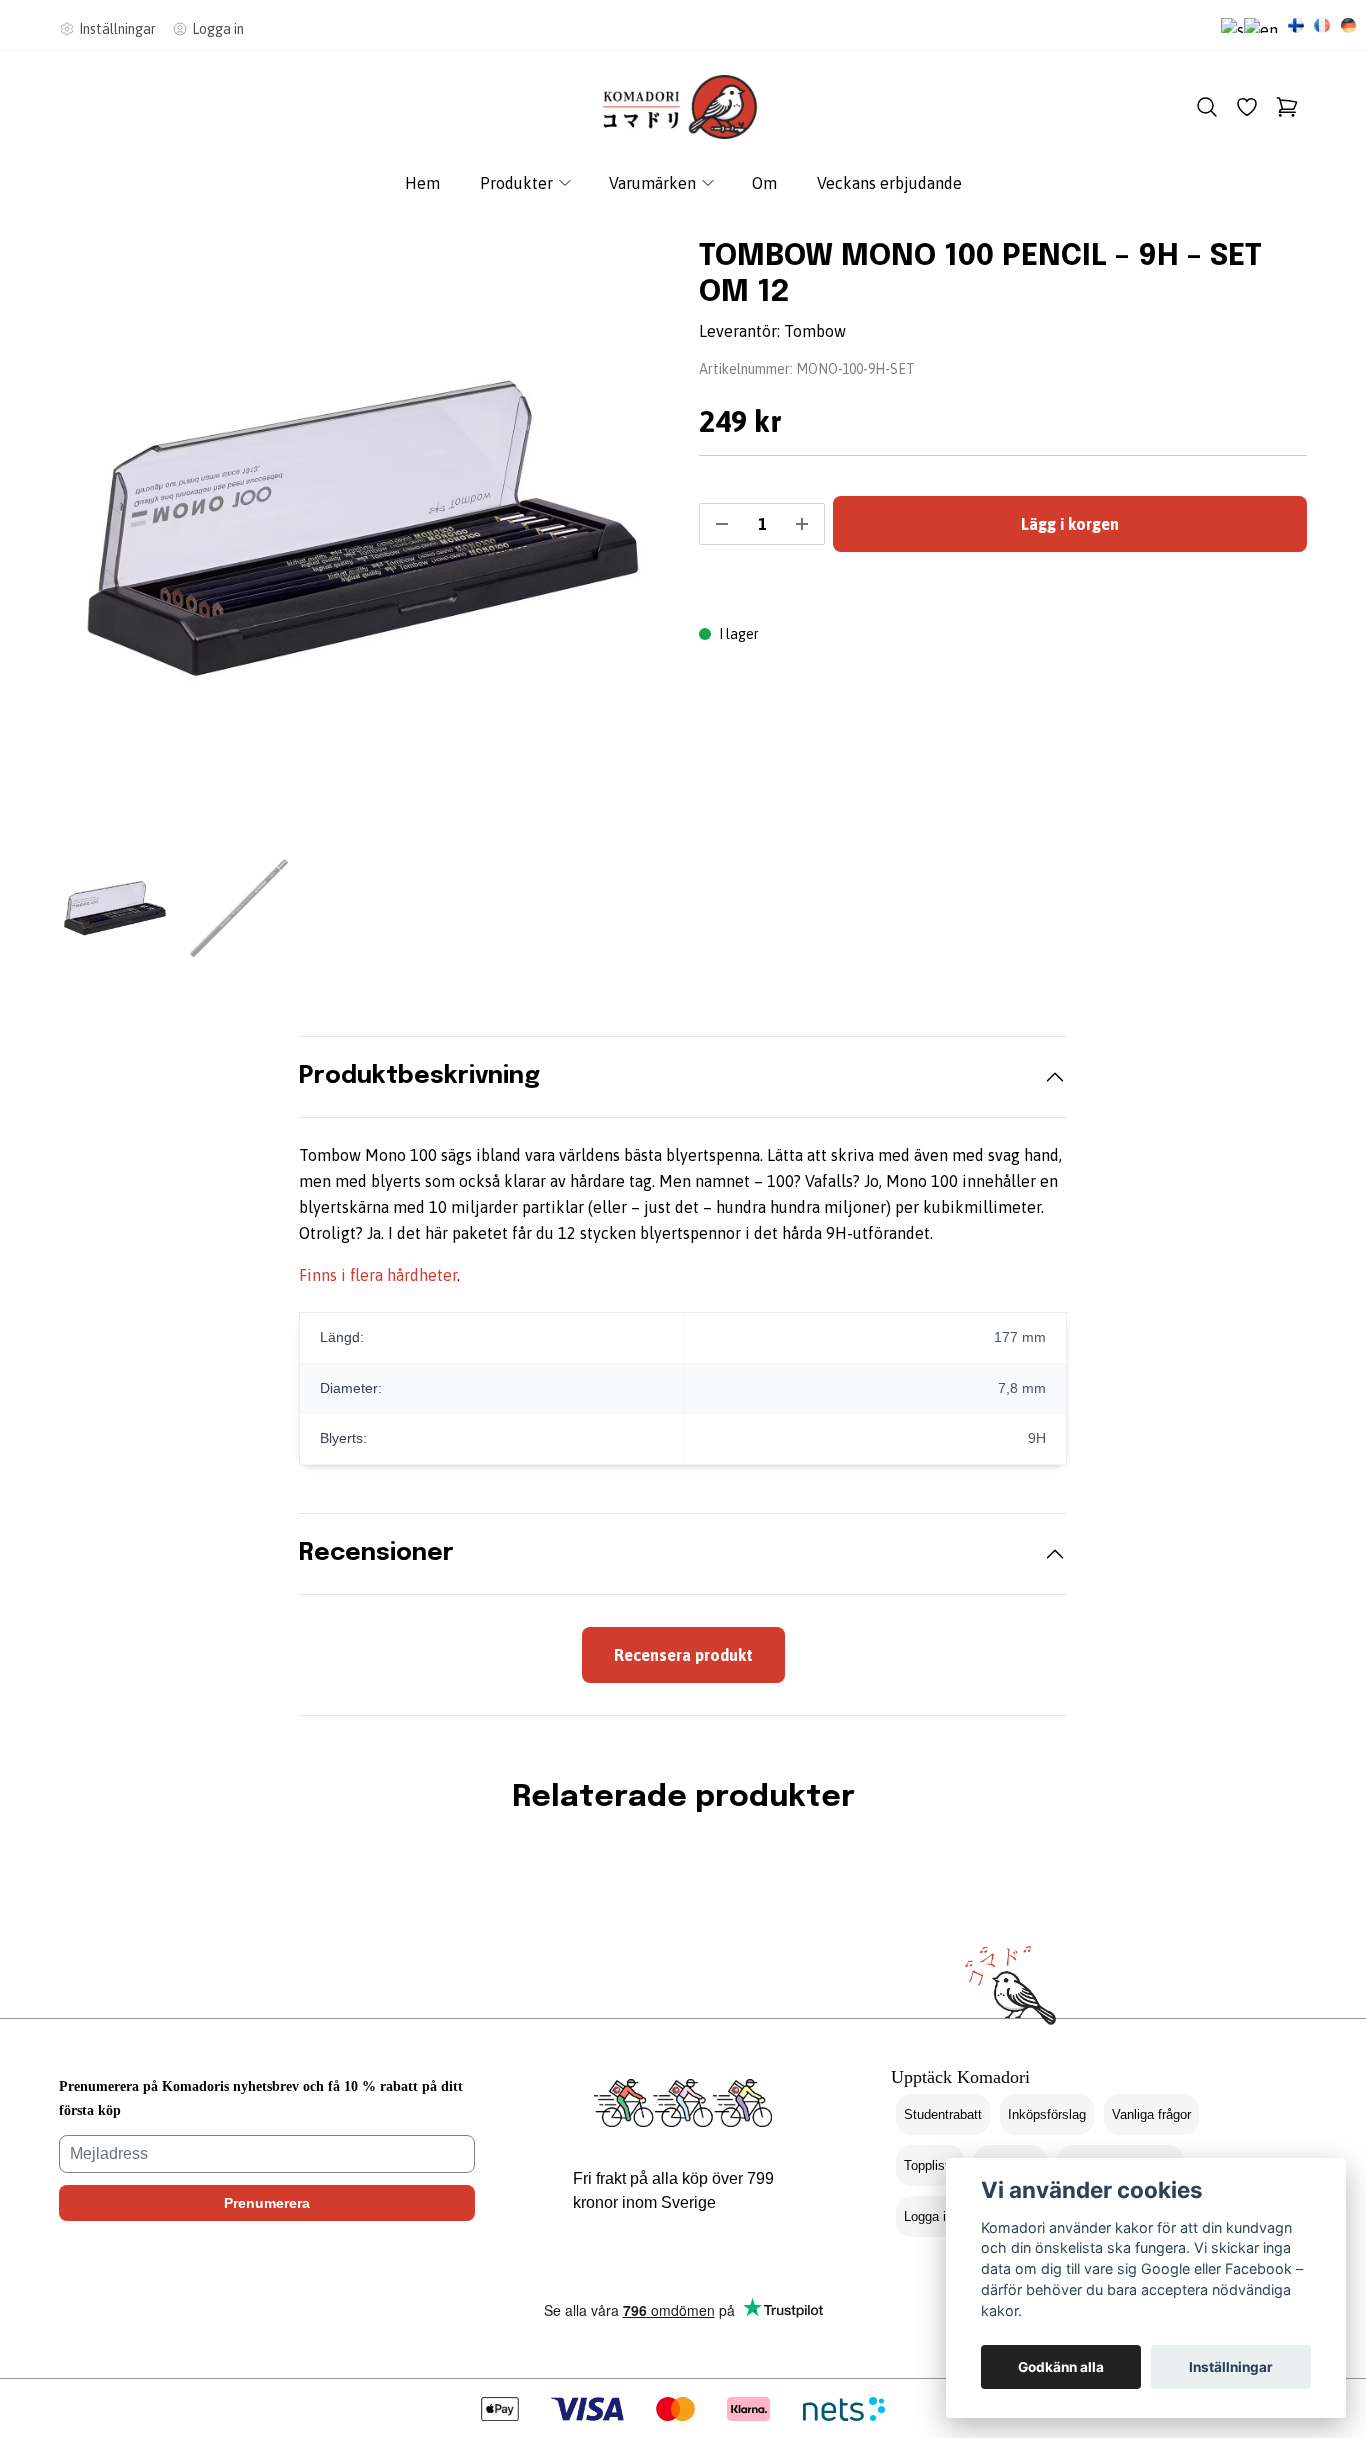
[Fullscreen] (363, 528)
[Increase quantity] (802, 524)
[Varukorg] (1287, 107)
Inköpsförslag (1047, 2114)
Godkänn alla (1061, 2367)
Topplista (930, 2165)
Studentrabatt (943, 2114)
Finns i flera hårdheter (378, 1275)
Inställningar (1231, 2367)
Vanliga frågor (1151, 2114)
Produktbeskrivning (419, 1076)
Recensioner (376, 1553)
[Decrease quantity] (722, 524)
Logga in (928, 2216)
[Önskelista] (1247, 107)
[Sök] (1207, 107)
